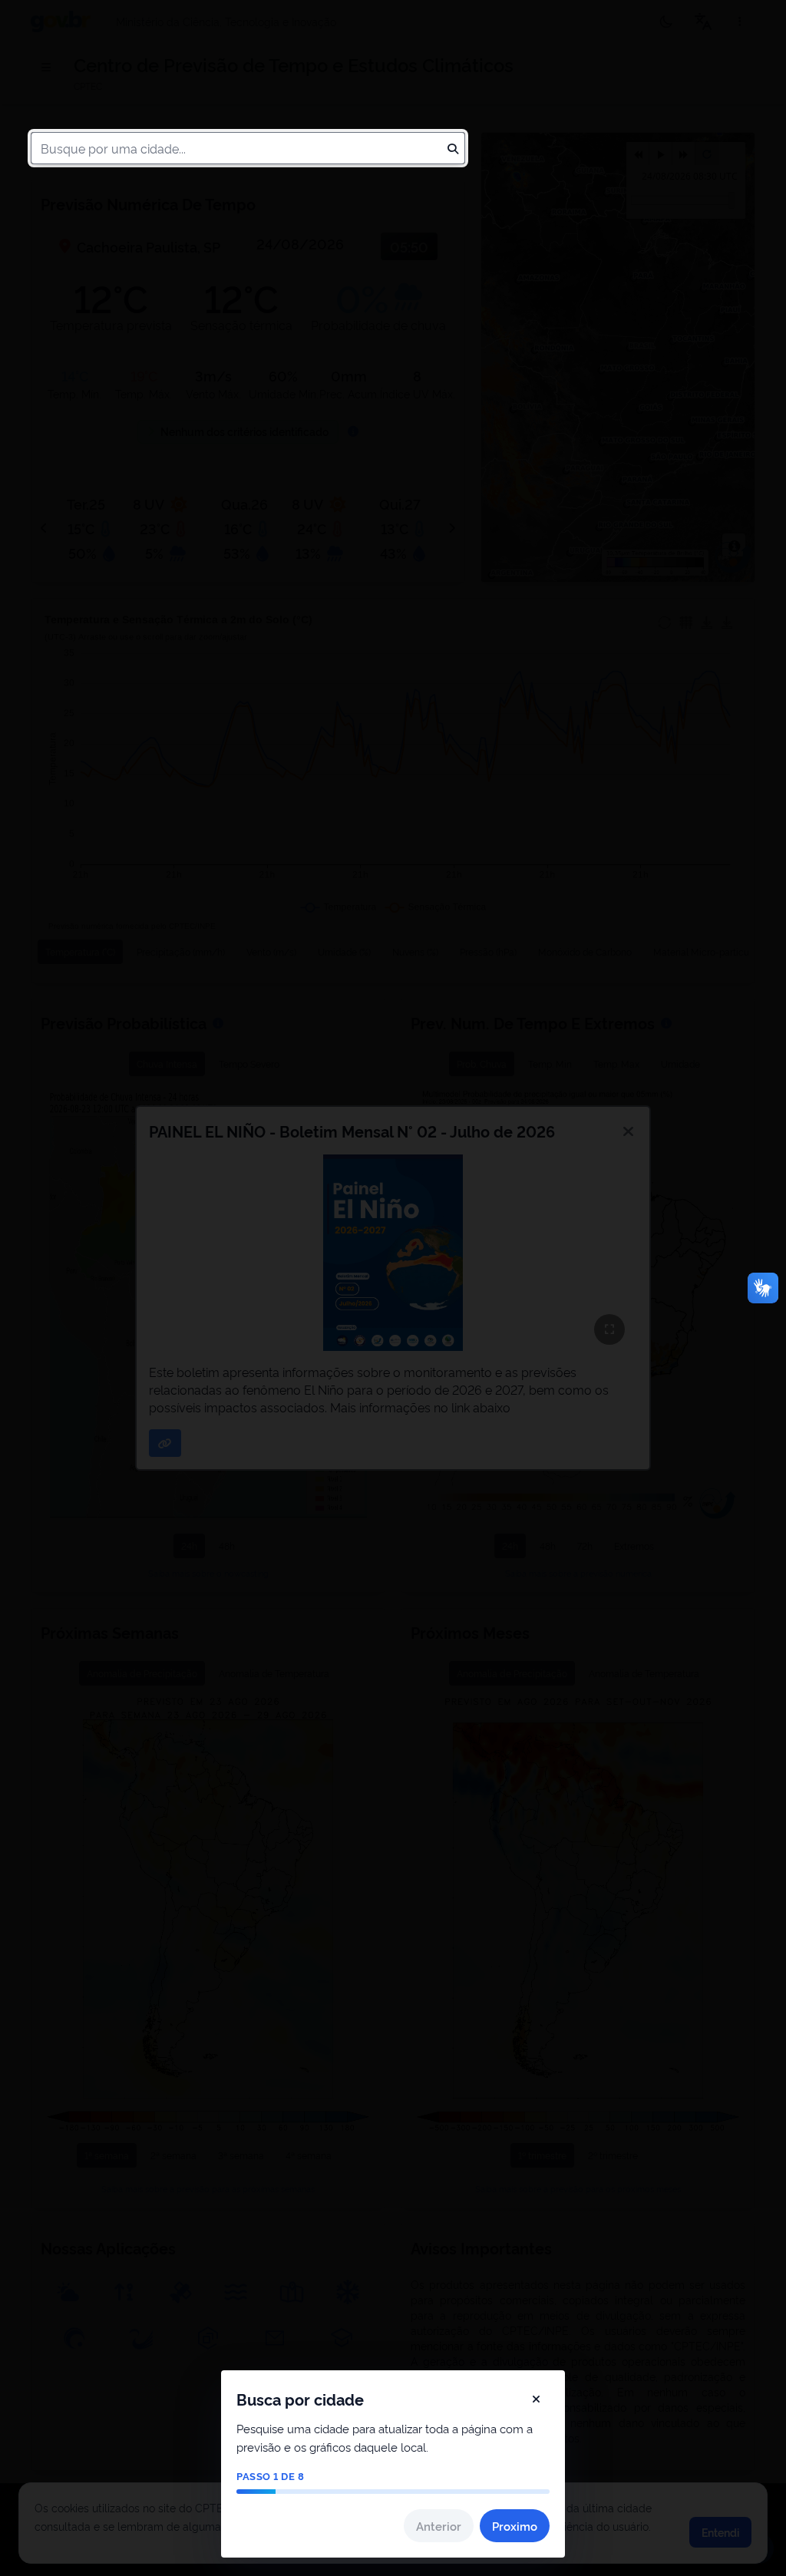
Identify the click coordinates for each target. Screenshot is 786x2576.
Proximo (515, 2526)
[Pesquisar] (453, 148)
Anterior (439, 2526)
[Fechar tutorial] (536, 2399)
